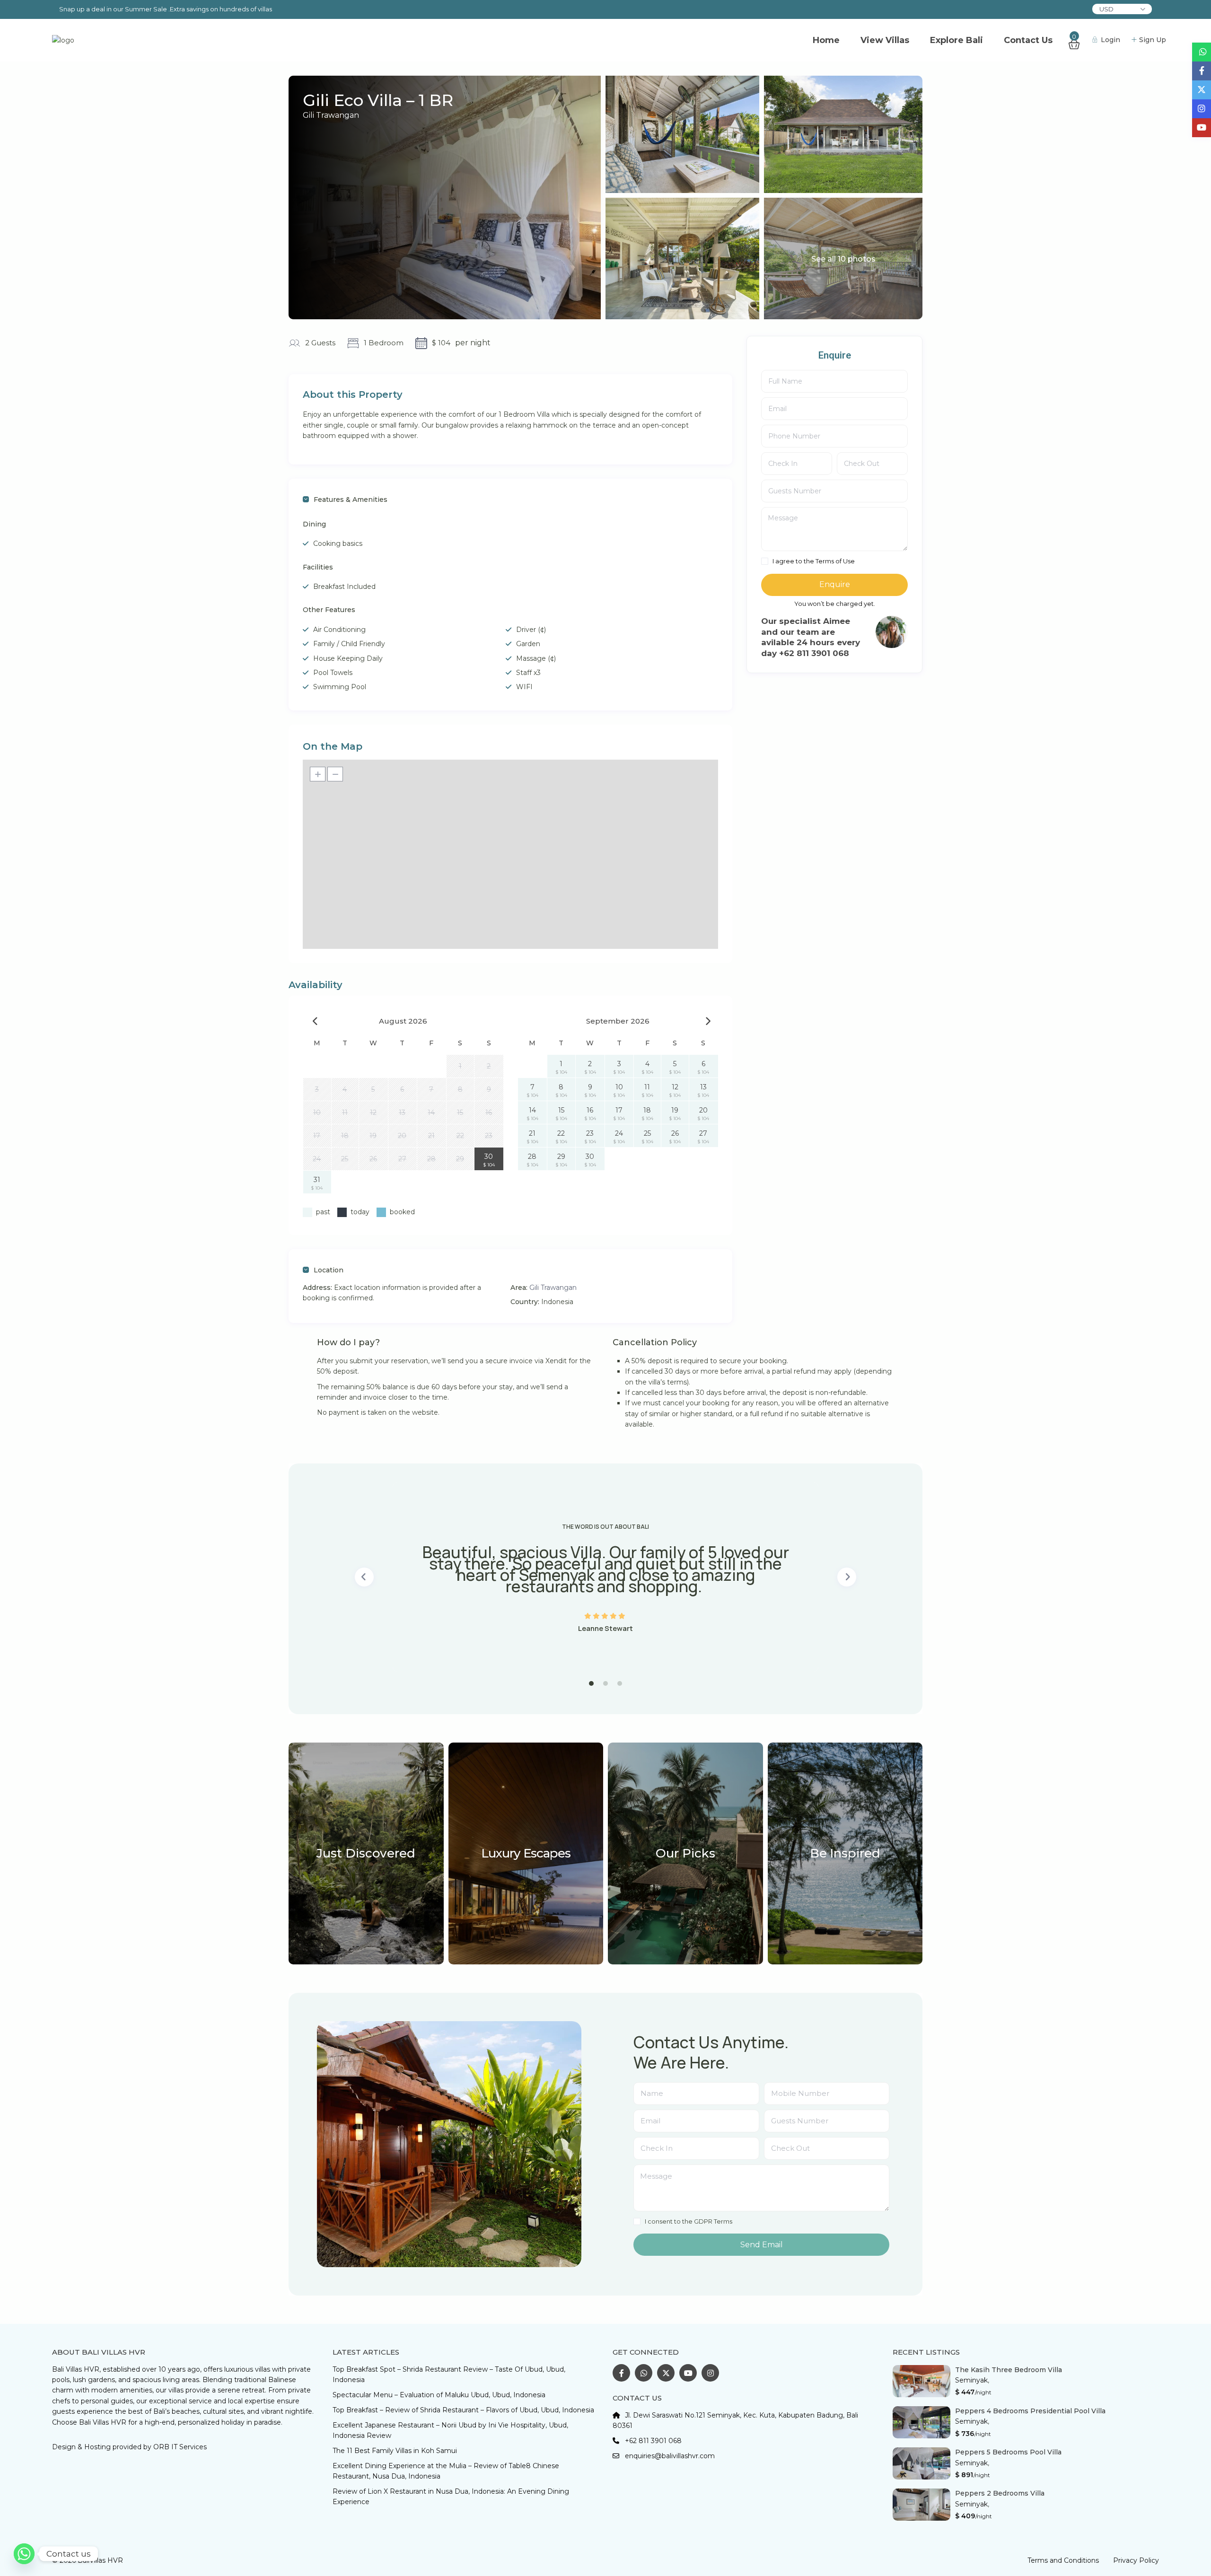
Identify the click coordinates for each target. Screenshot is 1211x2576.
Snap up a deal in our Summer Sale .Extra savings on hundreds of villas (166, 9)
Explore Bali (957, 40)
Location (329, 1270)
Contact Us (1028, 40)
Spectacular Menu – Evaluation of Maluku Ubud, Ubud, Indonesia (439, 2395)
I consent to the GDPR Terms (689, 2221)
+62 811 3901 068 (653, 2441)
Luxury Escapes (526, 1853)
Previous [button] (364, 1577)
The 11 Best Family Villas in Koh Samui (395, 2451)
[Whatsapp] (24, 2554)
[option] (605, 1577)
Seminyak (971, 2380)
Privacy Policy (1136, 2560)
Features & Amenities (351, 499)
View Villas (885, 40)
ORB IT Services (180, 2447)
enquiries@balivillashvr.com (670, 2456)
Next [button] (847, 1577)
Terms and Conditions (1063, 2560)
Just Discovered (366, 1853)
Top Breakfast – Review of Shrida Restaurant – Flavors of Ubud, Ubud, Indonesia (463, 2410)
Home (826, 40)
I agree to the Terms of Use (814, 561)
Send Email (762, 2245)
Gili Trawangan (331, 115)
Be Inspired (845, 1853)
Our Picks (685, 1853)
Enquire (835, 584)
